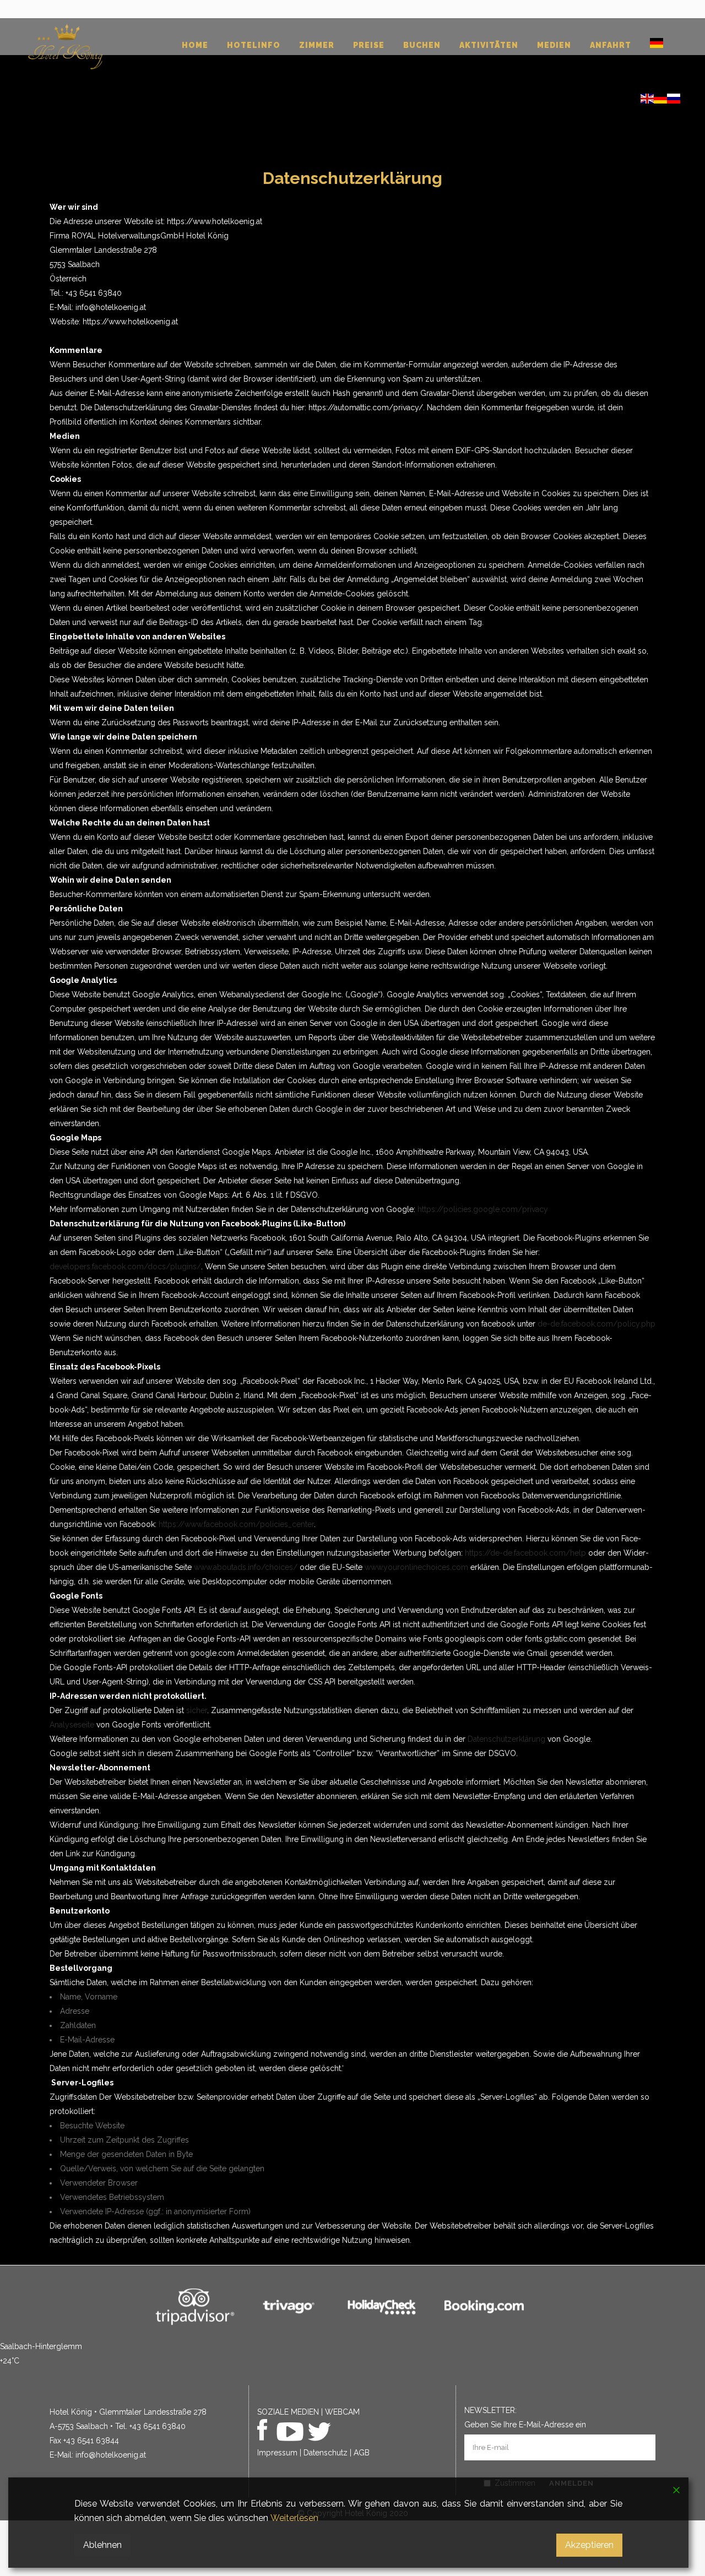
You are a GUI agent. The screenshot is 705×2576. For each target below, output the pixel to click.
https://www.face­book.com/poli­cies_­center (236, 1524)
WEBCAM (342, 2412)
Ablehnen (102, 2545)
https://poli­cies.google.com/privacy (483, 1209)
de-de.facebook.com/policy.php (596, 1324)
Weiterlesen (294, 2518)
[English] (647, 101)
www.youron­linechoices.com (416, 1567)
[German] (657, 46)
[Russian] (674, 101)
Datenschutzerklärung (506, 1739)
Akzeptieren (589, 2545)
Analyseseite (72, 1725)
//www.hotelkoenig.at (224, 221)
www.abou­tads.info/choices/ (246, 1567)
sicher (197, 1710)
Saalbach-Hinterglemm (41, 2346)
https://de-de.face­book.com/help (525, 1553)
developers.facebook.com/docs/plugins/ (125, 1267)
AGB (362, 2453)
